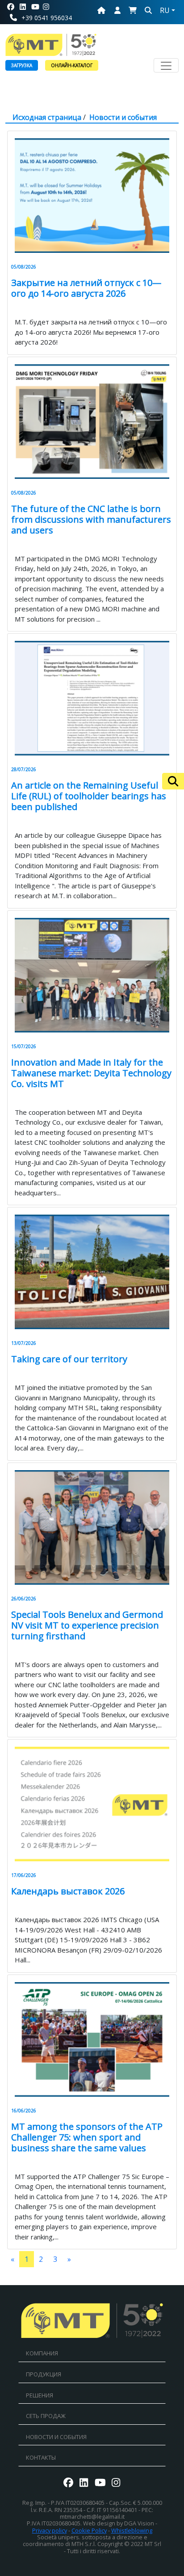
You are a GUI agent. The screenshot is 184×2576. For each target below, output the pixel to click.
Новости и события (123, 117)
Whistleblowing (132, 2530)
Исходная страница (47, 117)
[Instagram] (50, 7)
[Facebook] (11, 7)
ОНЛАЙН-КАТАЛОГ (72, 65)
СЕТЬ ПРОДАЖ (46, 2416)
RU (165, 10)
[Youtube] (35, 7)
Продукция (44, 2374)
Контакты (41, 2457)
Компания (42, 2353)
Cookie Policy (89, 2530)
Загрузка (22, 65)
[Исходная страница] (101, 10)
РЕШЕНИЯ (40, 2395)
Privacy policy (50, 2530)
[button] (133, 10)
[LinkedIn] (23, 7)
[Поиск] (173, 781)
